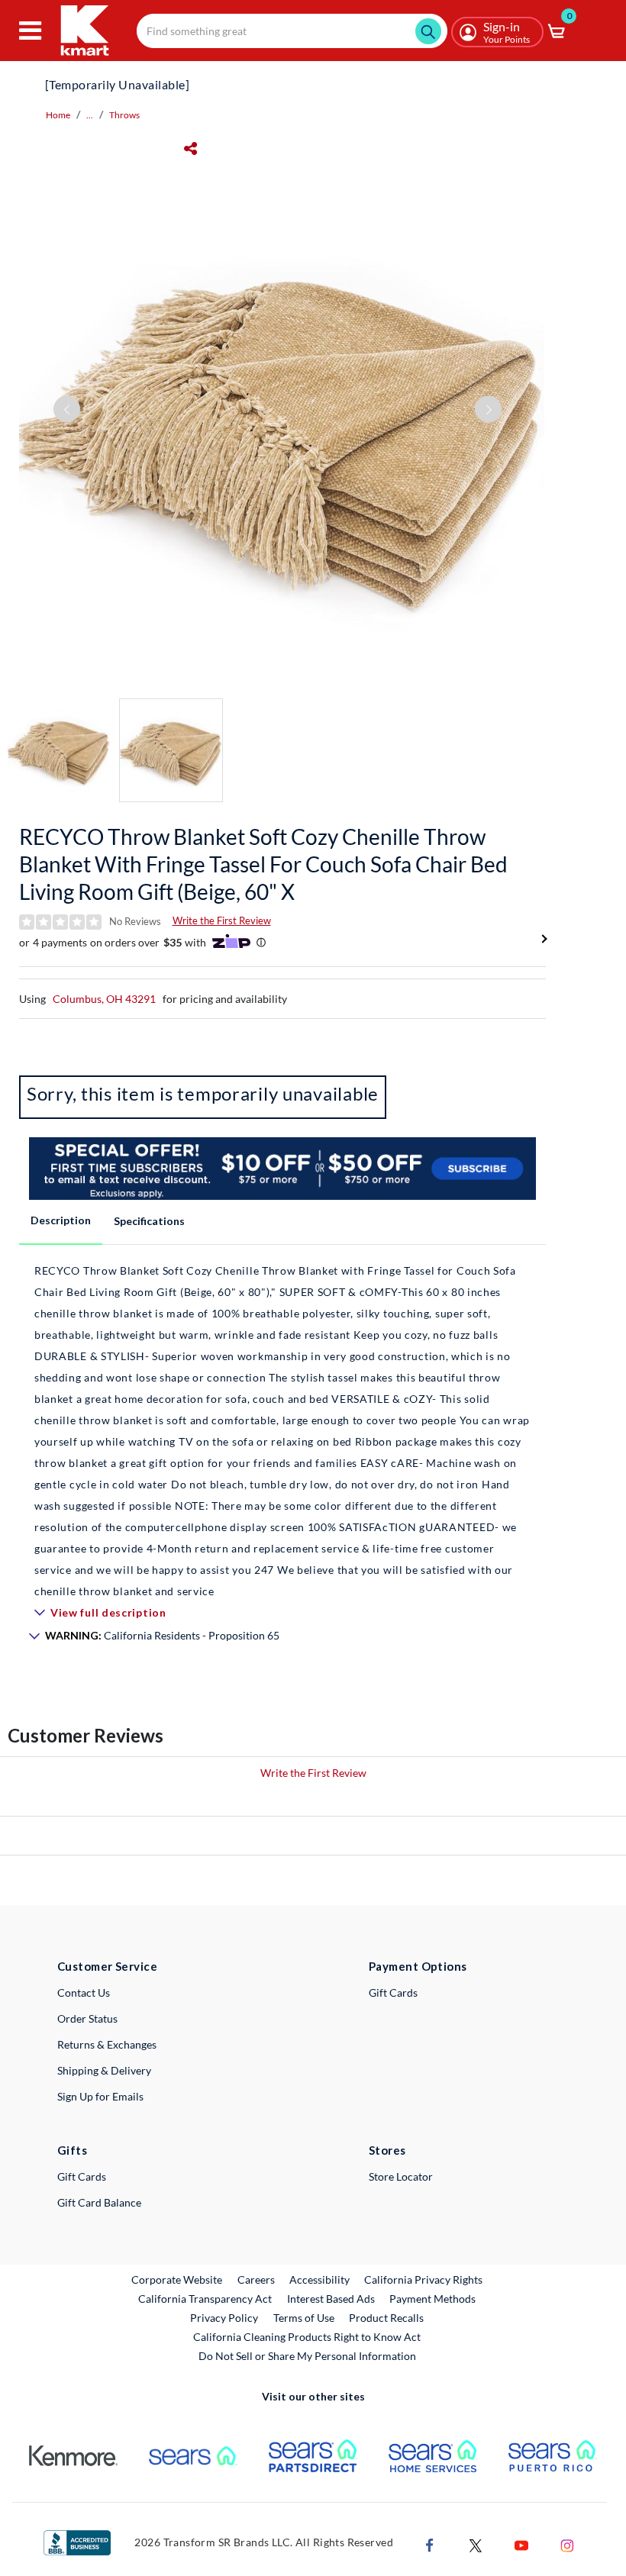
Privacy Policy (224, 2318)
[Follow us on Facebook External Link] (430, 2544)
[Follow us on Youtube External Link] (521, 2544)
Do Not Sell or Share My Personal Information (307, 2356)
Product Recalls (387, 2317)
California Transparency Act (205, 2299)
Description (61, 1220)
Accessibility (319, 2279)
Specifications (149, 1221)
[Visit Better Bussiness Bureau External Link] (77, 2541)
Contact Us (84, 1992)
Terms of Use (304, 2318)
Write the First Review (222, 920)
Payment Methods (432, 2299)
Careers (257, 2279)
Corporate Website (177, 2279)
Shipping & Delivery (104, 2070)
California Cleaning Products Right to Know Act (307, 2337)
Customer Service (107, 1966)
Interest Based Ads (331, 2299)
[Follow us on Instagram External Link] (567, 2544)
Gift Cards (393, 1992)
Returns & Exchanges (107, 2044)
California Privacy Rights (423, 2279)
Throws (124, 115)
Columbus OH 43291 (104, 999)
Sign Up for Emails (100, 2096)
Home (58, 115)
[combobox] (292, 31)
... (90, 115)
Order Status (87, 2018)
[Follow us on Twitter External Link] (476, 2544)
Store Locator (401, 2176)
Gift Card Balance (99, 2202)
